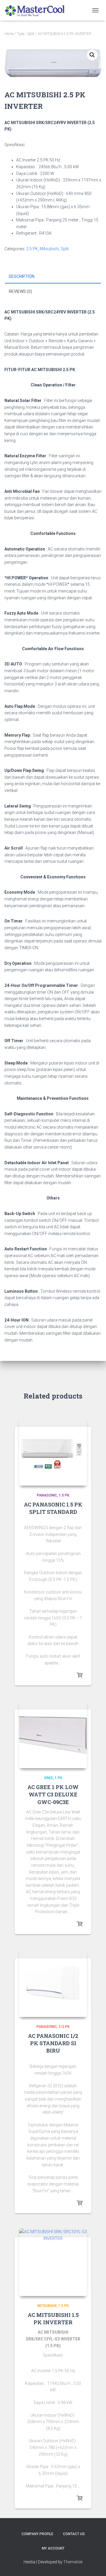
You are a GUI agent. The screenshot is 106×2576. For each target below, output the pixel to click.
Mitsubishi (49, 249)
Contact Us (74, 2534)
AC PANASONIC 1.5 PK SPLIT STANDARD (53, 1508)
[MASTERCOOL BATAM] (38, 10)
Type (20, 34)
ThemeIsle (73, 2562)
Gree (49, 1778)
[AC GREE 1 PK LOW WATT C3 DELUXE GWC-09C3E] (53, 1734)
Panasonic (47, 1495)
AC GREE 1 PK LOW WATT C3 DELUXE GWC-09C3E (53, 1794)
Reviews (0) (20, 291)
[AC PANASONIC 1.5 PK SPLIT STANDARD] (53, 1452)
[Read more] (79, 1675)
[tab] (53, 277)
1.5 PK (64, 1495)
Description (22, 276)
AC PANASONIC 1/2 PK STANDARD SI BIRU (53, 2043)
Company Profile (37, 2534)
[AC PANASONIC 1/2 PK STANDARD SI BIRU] (53, 1983)
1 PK (58, 1778)
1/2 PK (64, 2027)
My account (53, 2548)
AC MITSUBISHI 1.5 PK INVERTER (53, 2319)
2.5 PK (32, 249)
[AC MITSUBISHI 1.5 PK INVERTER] (53, 2262)
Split (31, 34)
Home (9, 34)
